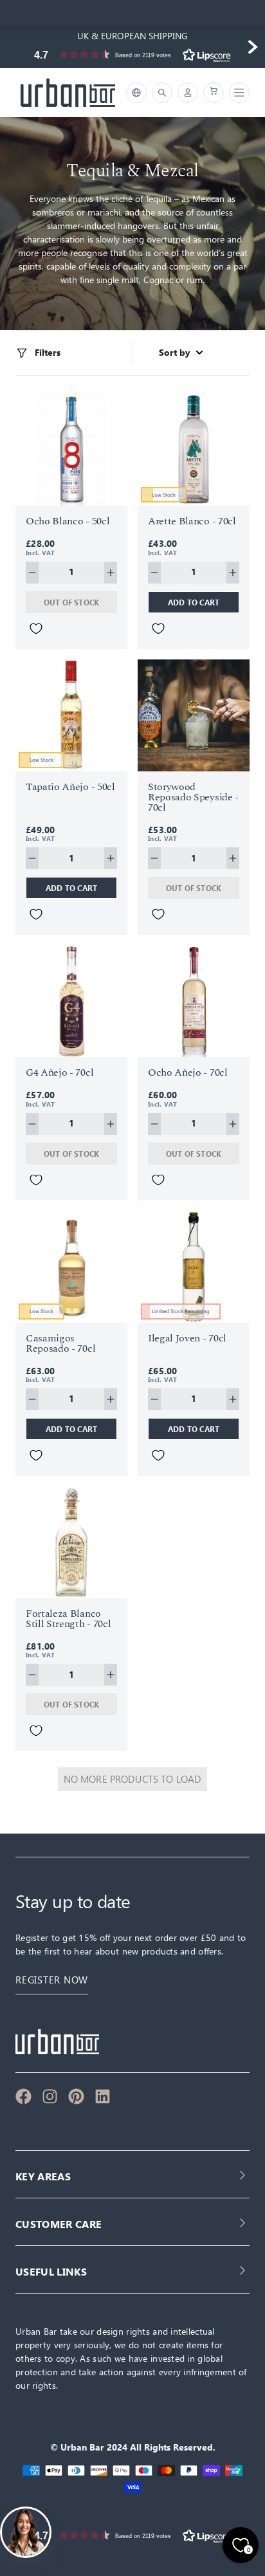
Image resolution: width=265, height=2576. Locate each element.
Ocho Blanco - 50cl (68, 521)
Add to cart (194, 602)
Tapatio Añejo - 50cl (70, 787)
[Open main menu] (237, 93)
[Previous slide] (13, 47)
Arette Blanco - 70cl (192, 521)
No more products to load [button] (133, 1779)
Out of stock (72, 602)
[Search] (162, 93)
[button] (132, 54)
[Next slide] (252, 47)
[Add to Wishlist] (36, 629)
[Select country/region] (136, 93)
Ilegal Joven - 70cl (187, 1338)
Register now (52, 1980)
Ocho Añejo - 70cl (188, 1072)
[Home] (68, 93)
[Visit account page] (188, 93)
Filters (48, 353)
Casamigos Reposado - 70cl (60, 1343)
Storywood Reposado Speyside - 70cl (193, 797)
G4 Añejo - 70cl (59, 1072)
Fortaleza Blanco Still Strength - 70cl (68, 1619)
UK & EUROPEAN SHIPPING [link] (132, 36)
